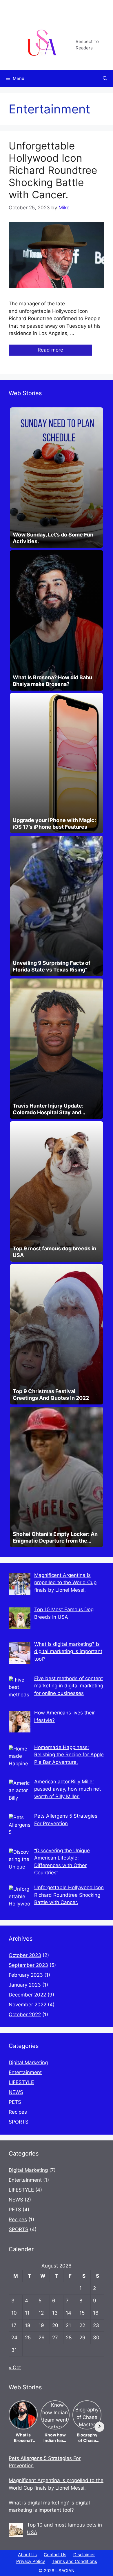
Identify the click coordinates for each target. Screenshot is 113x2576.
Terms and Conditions (74, 2561)
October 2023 (25, 1955)
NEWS (16, 2092)
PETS (15, 2102)
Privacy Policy (31, 2561)
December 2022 (27, 1995)
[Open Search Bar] (105, 79)
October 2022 (25, 2015)
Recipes (18, 2112)
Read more (50, 350)
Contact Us (55, 2555)
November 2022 (28, 2005)
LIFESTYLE (21, 2082)
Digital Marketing (28, 2062)
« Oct (15, 2368)
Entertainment (25, 2072)
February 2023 (26, 1975)
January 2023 (25, 1985)
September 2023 (28, 1965)
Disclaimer (84, 2555)
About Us (27, 2555)
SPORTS (19, 2122)
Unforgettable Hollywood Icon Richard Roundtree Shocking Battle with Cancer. (53, 170)
